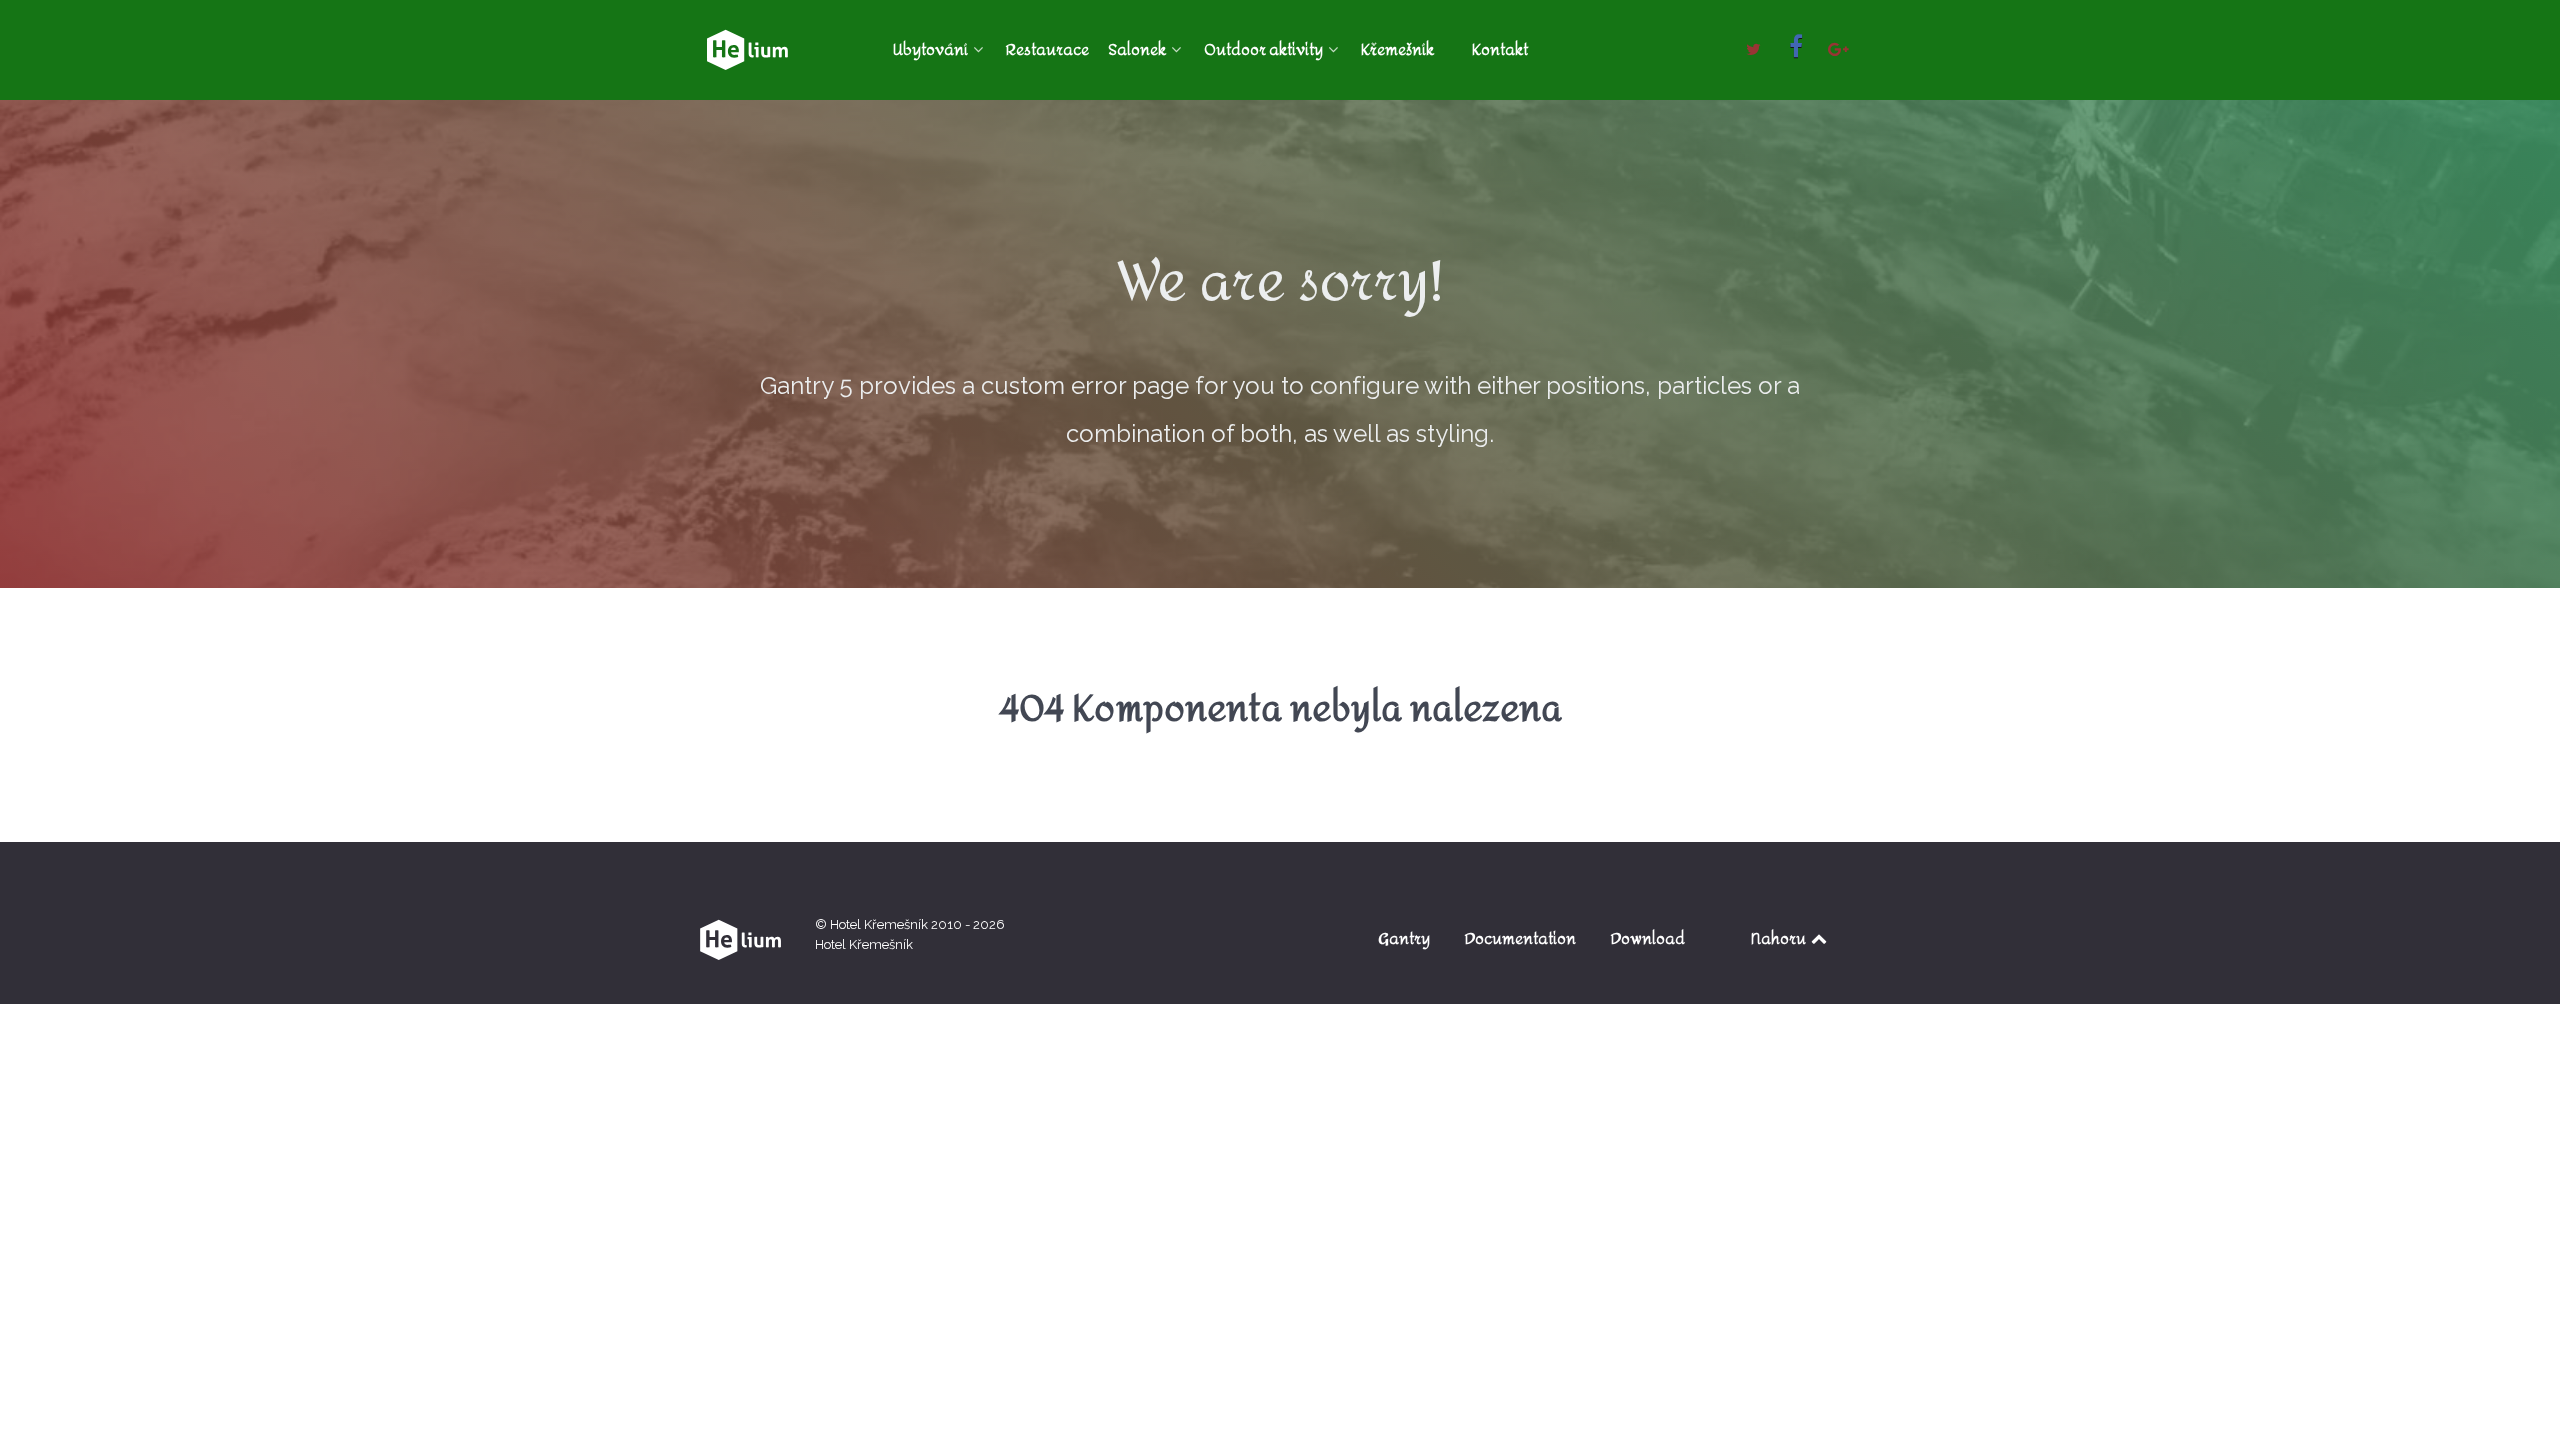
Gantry (1404, 938)
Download (1648, 938)
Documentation (1520, 938)
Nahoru (1780, 938)
